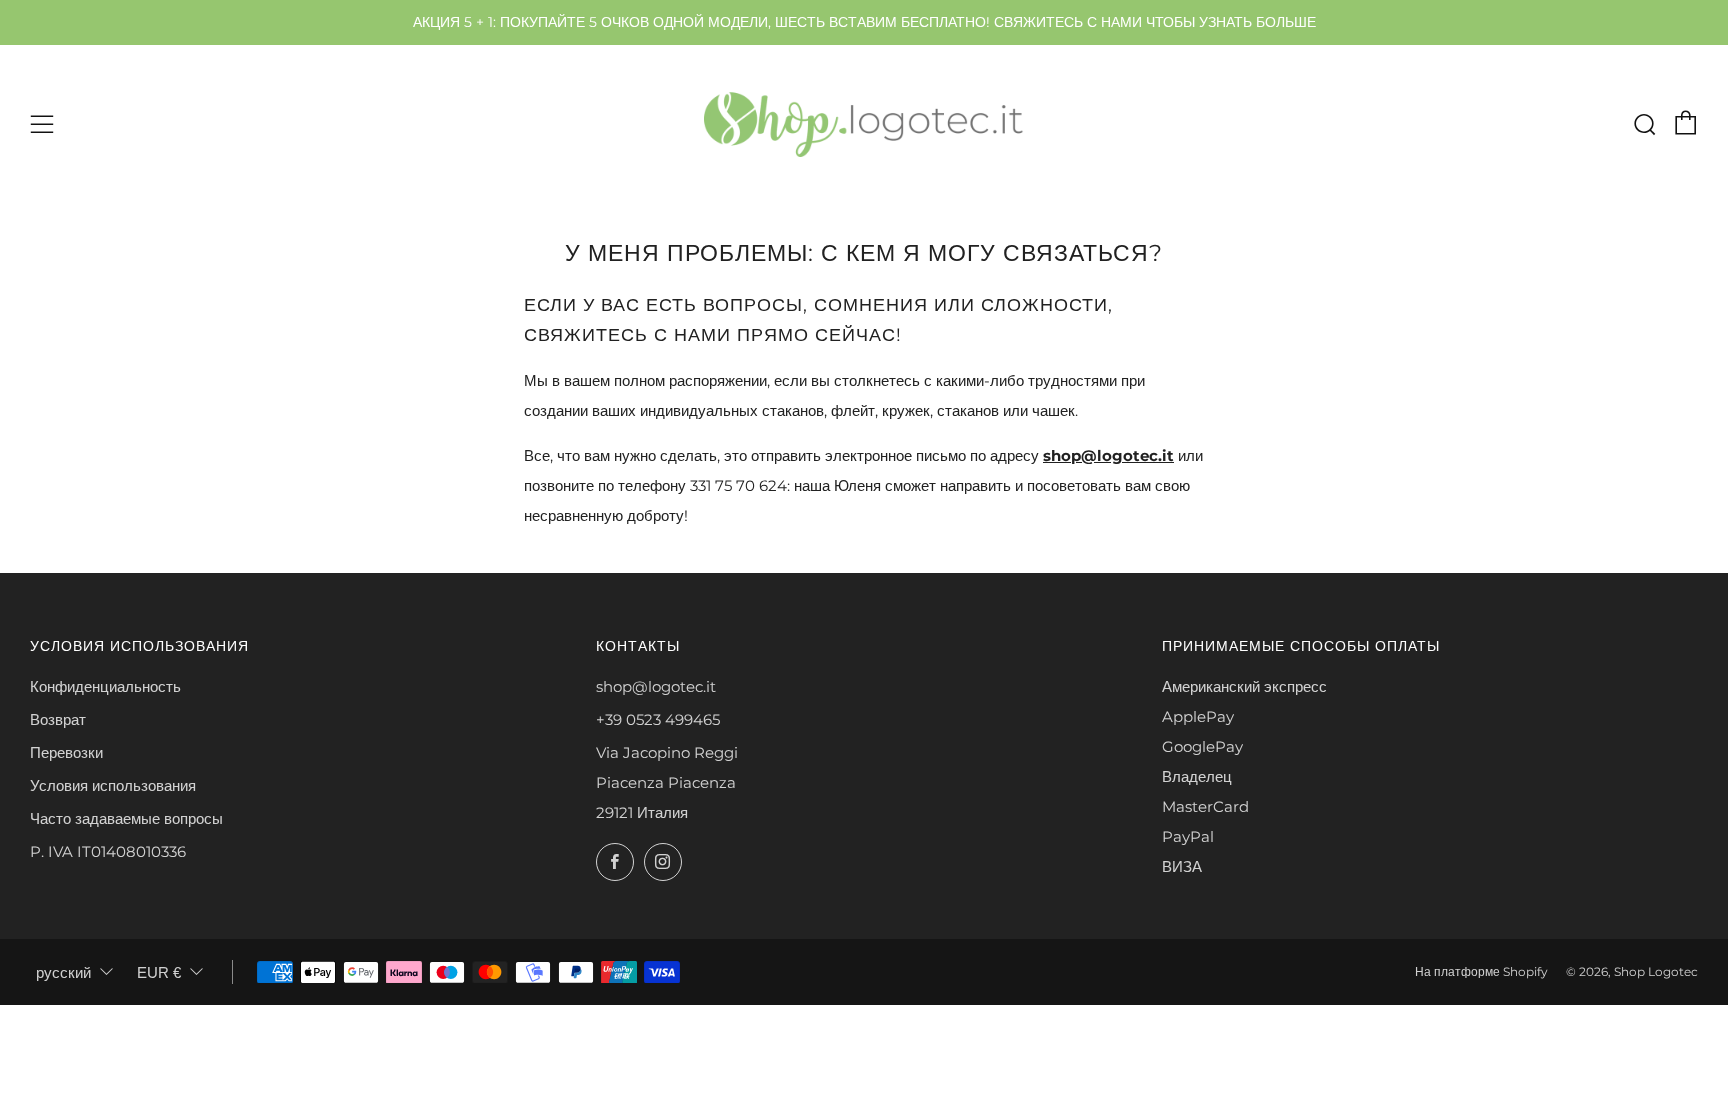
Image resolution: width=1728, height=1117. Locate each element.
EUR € (159, 972)
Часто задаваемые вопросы (126, 818)
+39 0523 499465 (658, 719)
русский (63, 972)
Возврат (58, 719)
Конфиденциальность (105, 686)
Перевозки (66, 752)
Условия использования (113, 785)
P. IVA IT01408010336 (108, 851)
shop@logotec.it (1108, 455)
